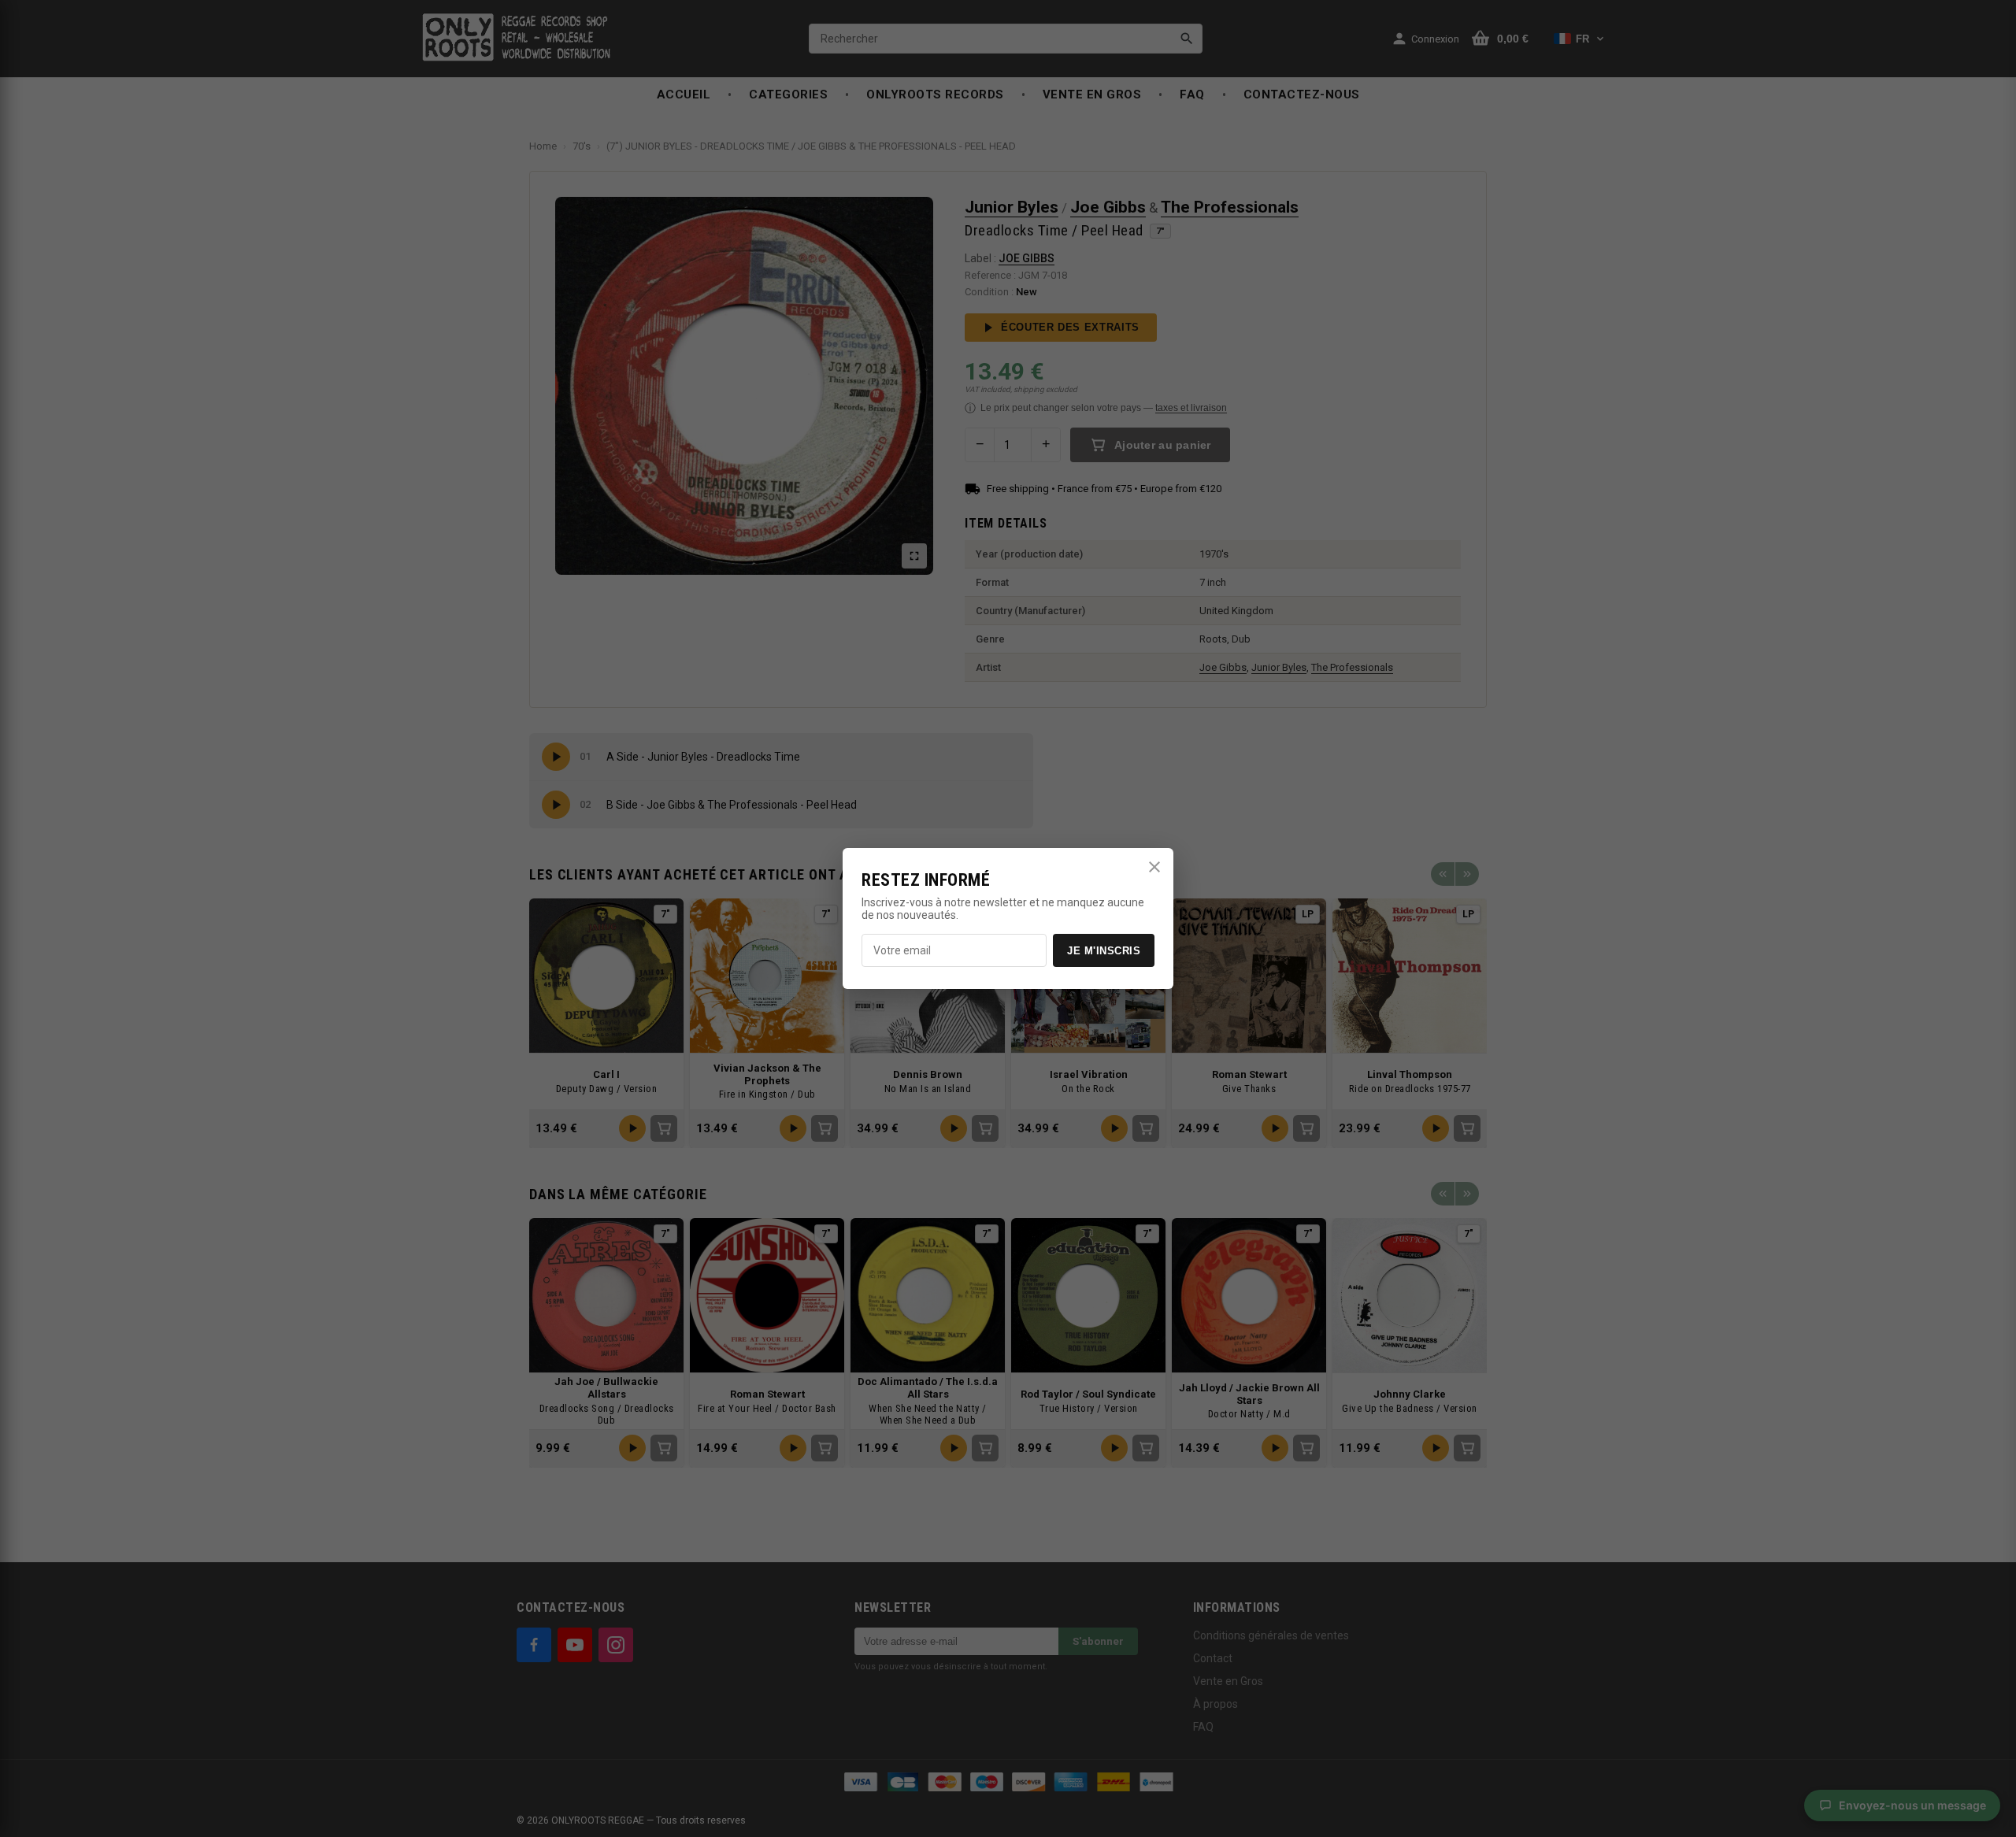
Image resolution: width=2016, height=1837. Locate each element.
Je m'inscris (1104, 951)
